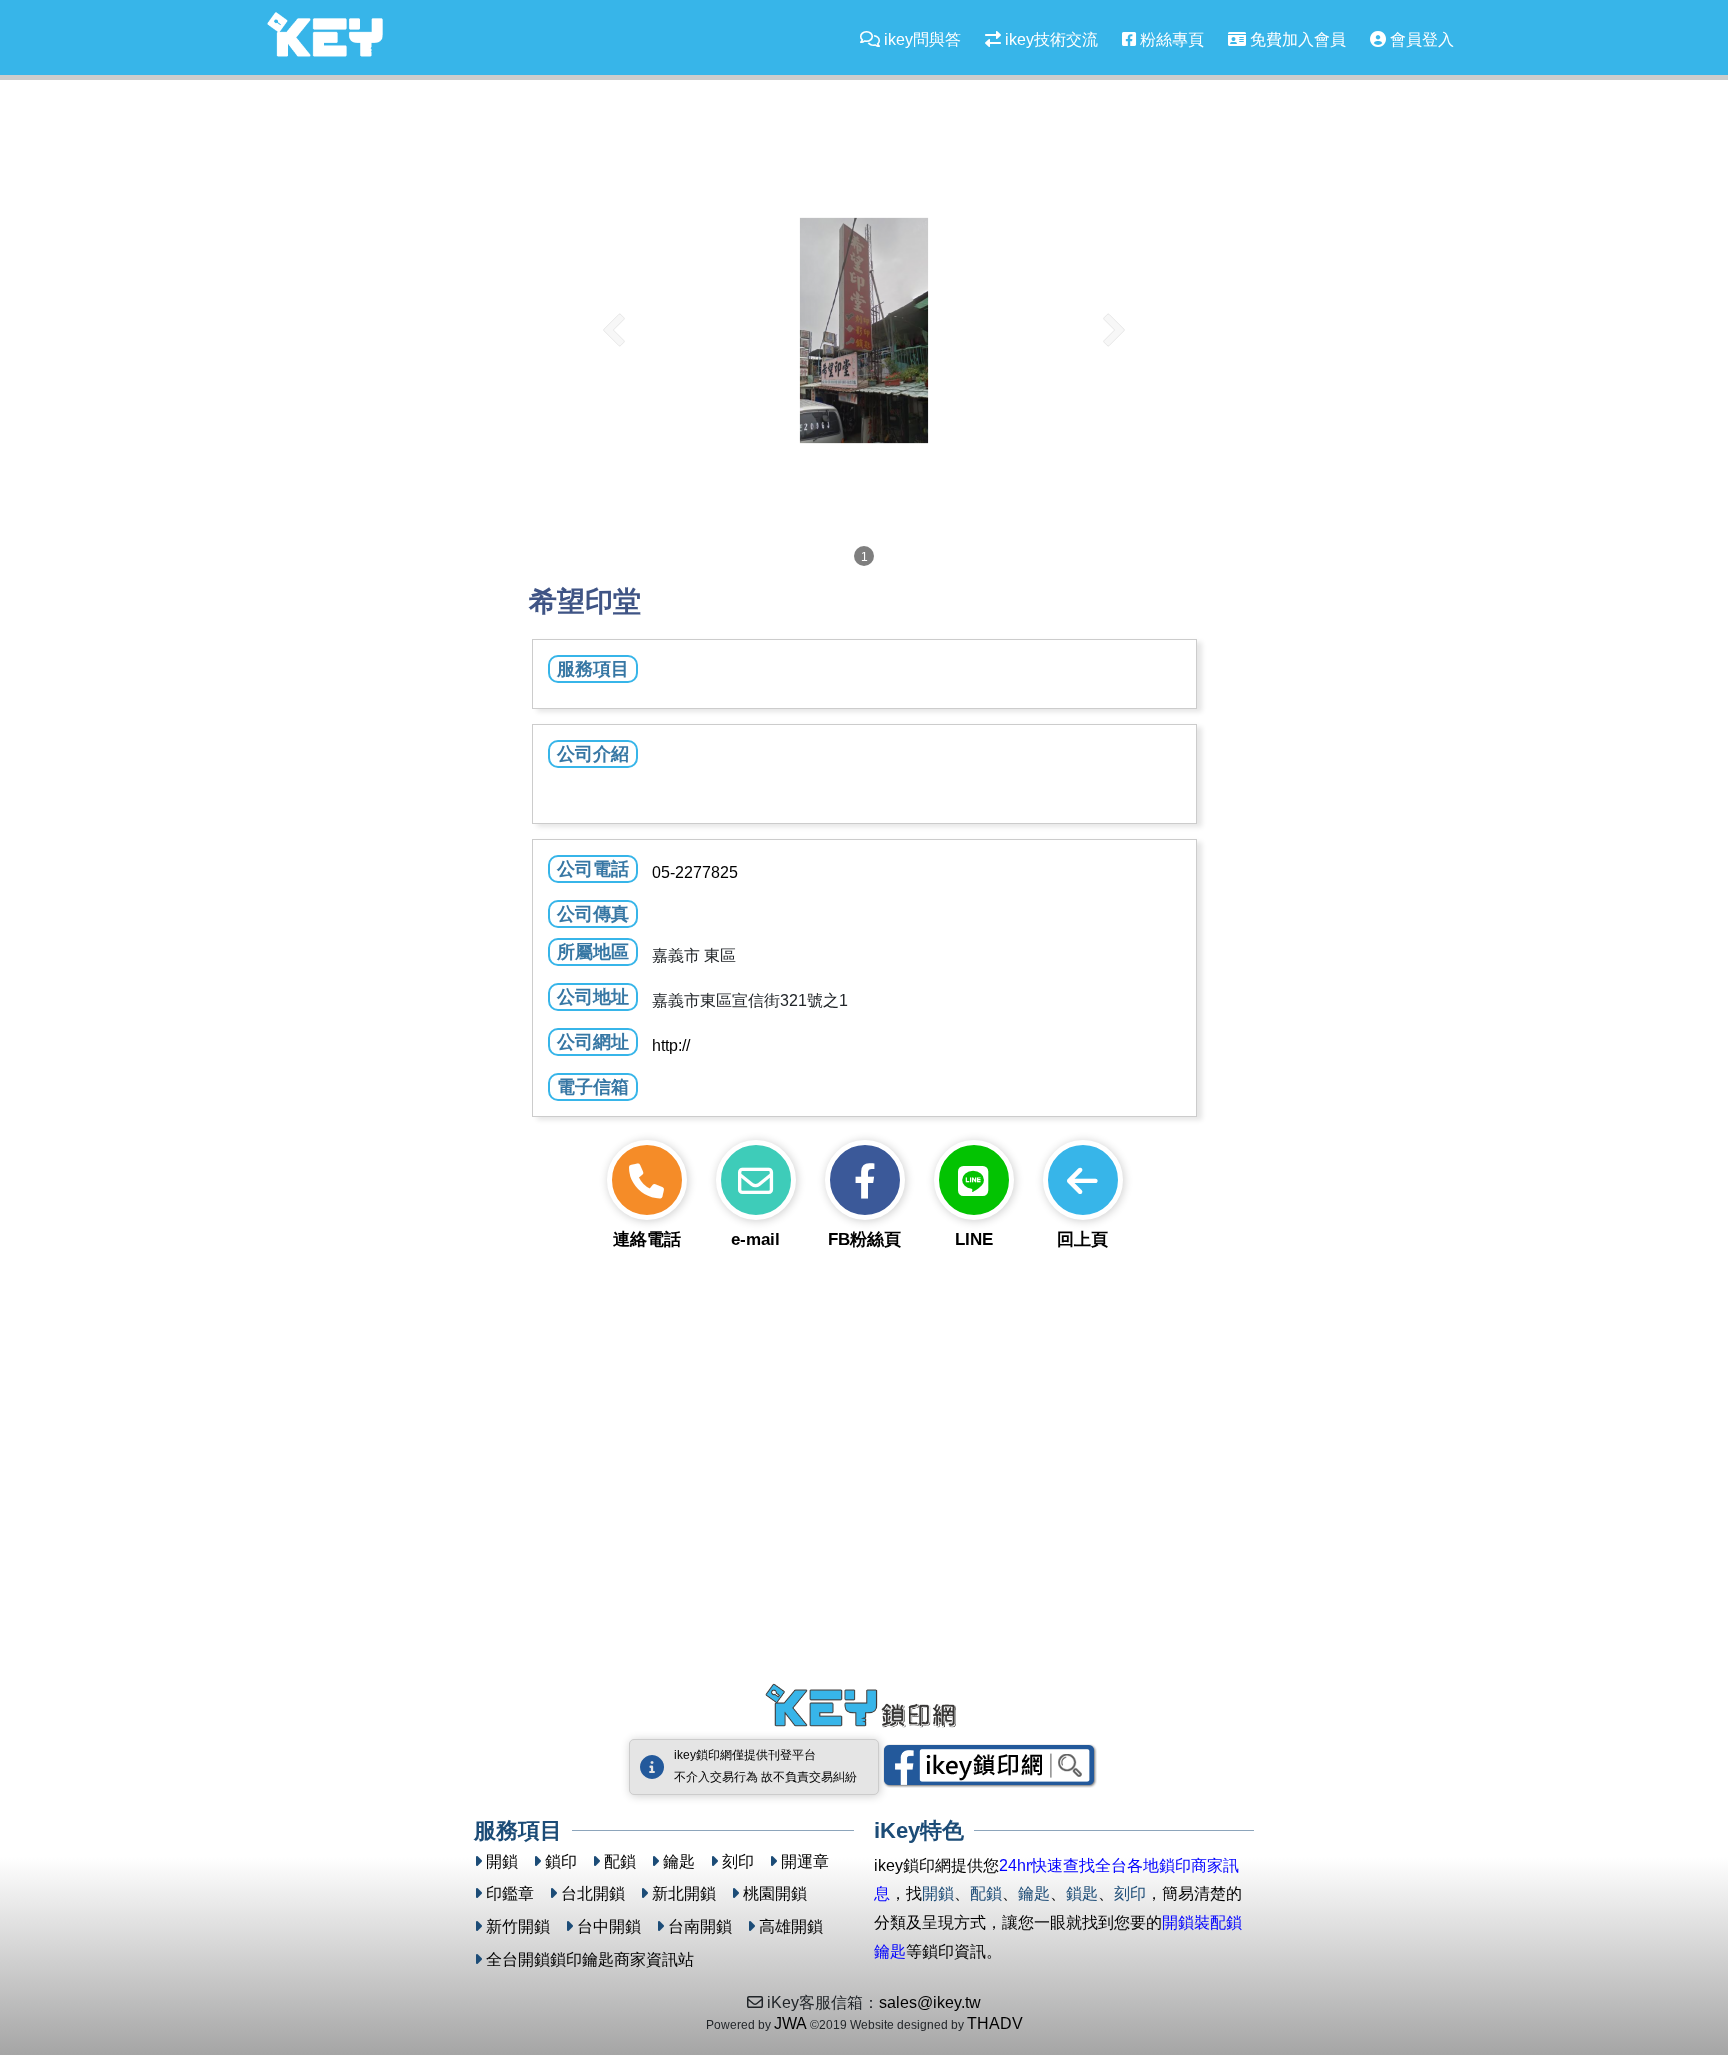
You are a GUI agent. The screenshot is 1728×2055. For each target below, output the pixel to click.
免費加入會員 (1296, 39)
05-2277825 (695, 872)
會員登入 (1420, 39)
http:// (671, 1045)
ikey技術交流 (1049, 39)
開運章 (805, 1861)
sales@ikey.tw (930, 2002)
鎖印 (561, 1861)
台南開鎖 (700, 1926)
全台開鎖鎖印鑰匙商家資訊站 (590, 1959)
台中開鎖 (609, 1926)
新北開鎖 (684, 1893)
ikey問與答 (920, 39)
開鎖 (502, 1861)
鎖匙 (1082, 1893)
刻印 (738, 1861)
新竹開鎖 (518, 1926)
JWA (790, 2023)
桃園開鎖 (775, 1893)
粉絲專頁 (1170, 39)
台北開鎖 (593, 1893)
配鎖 (620, 1861)
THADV (995, 2023)
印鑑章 (510, 1893)
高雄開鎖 (791, 1926)
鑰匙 (679, 1861)
